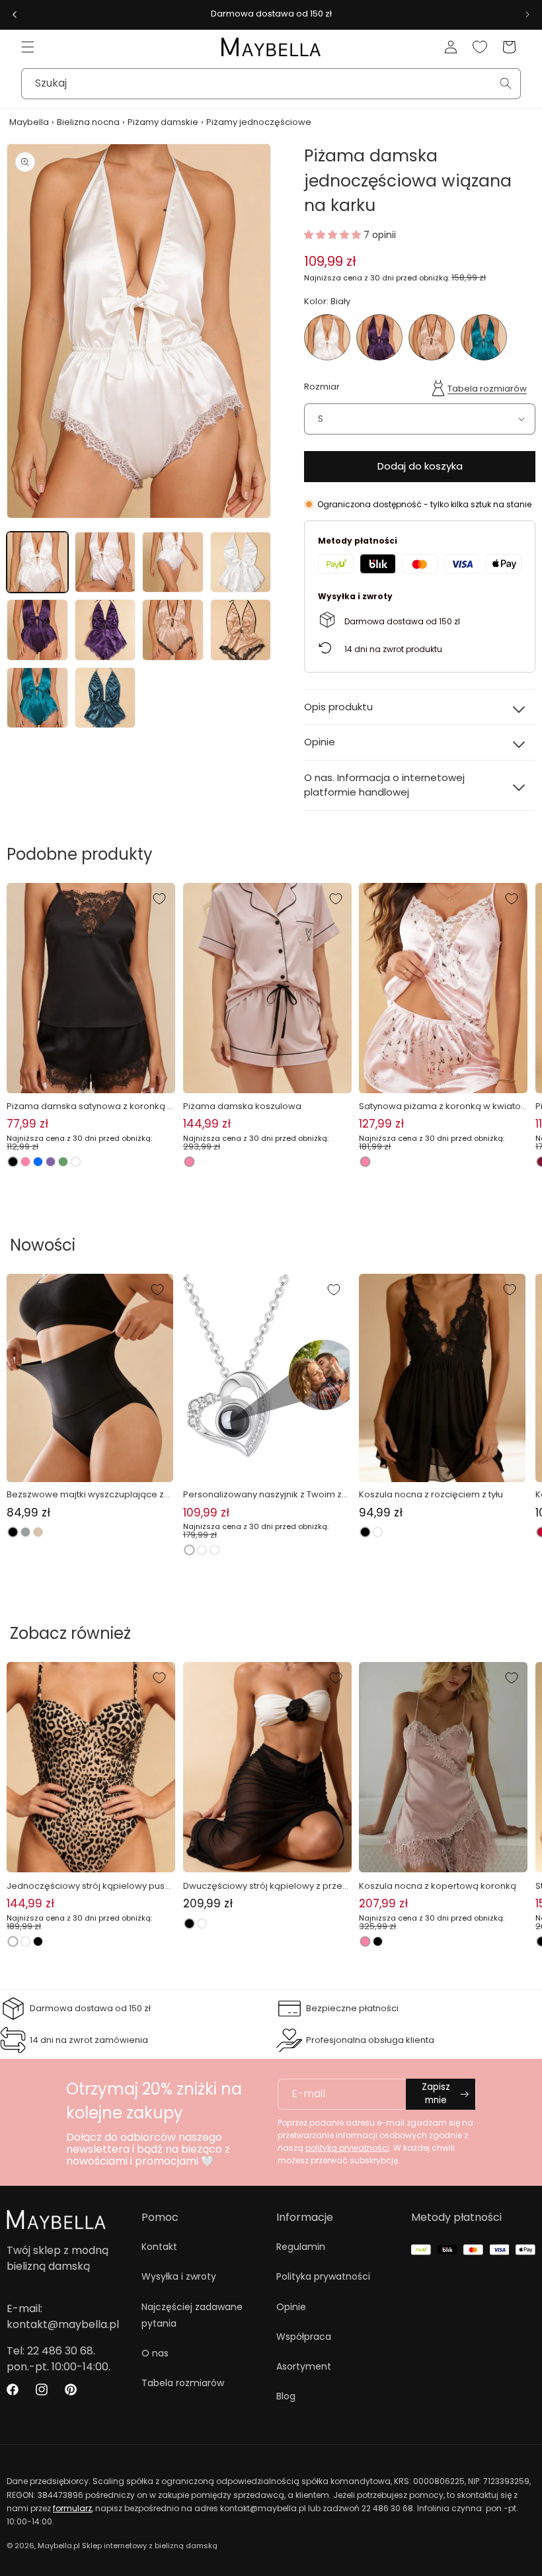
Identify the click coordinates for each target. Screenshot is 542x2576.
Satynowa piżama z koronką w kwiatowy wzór (440, 1106)
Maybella (29, 122)
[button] (28, 47)
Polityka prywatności (323, 2276)
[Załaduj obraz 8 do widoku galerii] (241, 630)
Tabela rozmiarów (487, 389)
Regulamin (301, 2247)
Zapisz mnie (436, 2094)
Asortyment (304, 2366)
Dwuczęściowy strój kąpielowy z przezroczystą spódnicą (267, 1886)
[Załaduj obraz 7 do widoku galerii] (173, 630)
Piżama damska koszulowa (242, 1106)
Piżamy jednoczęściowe (259, 122)
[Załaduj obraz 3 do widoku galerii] (173, 562)
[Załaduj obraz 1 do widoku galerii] (37, 562)
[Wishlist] (480, 47)
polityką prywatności (347, 2148)
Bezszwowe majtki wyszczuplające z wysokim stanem (85, 1495)
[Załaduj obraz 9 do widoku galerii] (37, 698)
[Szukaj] (506, 83)
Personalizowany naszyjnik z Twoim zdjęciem (265, 1495)
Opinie (291, 2307)
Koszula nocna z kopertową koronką (438, 1886)
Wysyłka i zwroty (179, 2276)
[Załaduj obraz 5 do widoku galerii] (37, 630)
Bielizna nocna (88, 122)
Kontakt (159, 2247)
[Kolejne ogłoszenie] (527, 15)
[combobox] (271, 84)
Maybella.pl (59, 2546)
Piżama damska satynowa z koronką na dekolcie (90, 1106)
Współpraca (304, 2337)
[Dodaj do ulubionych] (159, 899)
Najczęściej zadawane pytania (192, 2315)
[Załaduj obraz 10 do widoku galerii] (105, 698)
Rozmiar (322, 387)
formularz (72, 2508)
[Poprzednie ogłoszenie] (15, 15)
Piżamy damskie (163, 122)
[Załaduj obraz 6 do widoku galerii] (105, 630)
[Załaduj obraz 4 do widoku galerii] (241, 562)
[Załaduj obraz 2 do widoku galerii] (105, 562)
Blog (286, 2396)
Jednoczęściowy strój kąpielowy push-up (91, 1886)
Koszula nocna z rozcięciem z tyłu (431, 1494)
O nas (155, 2353)
